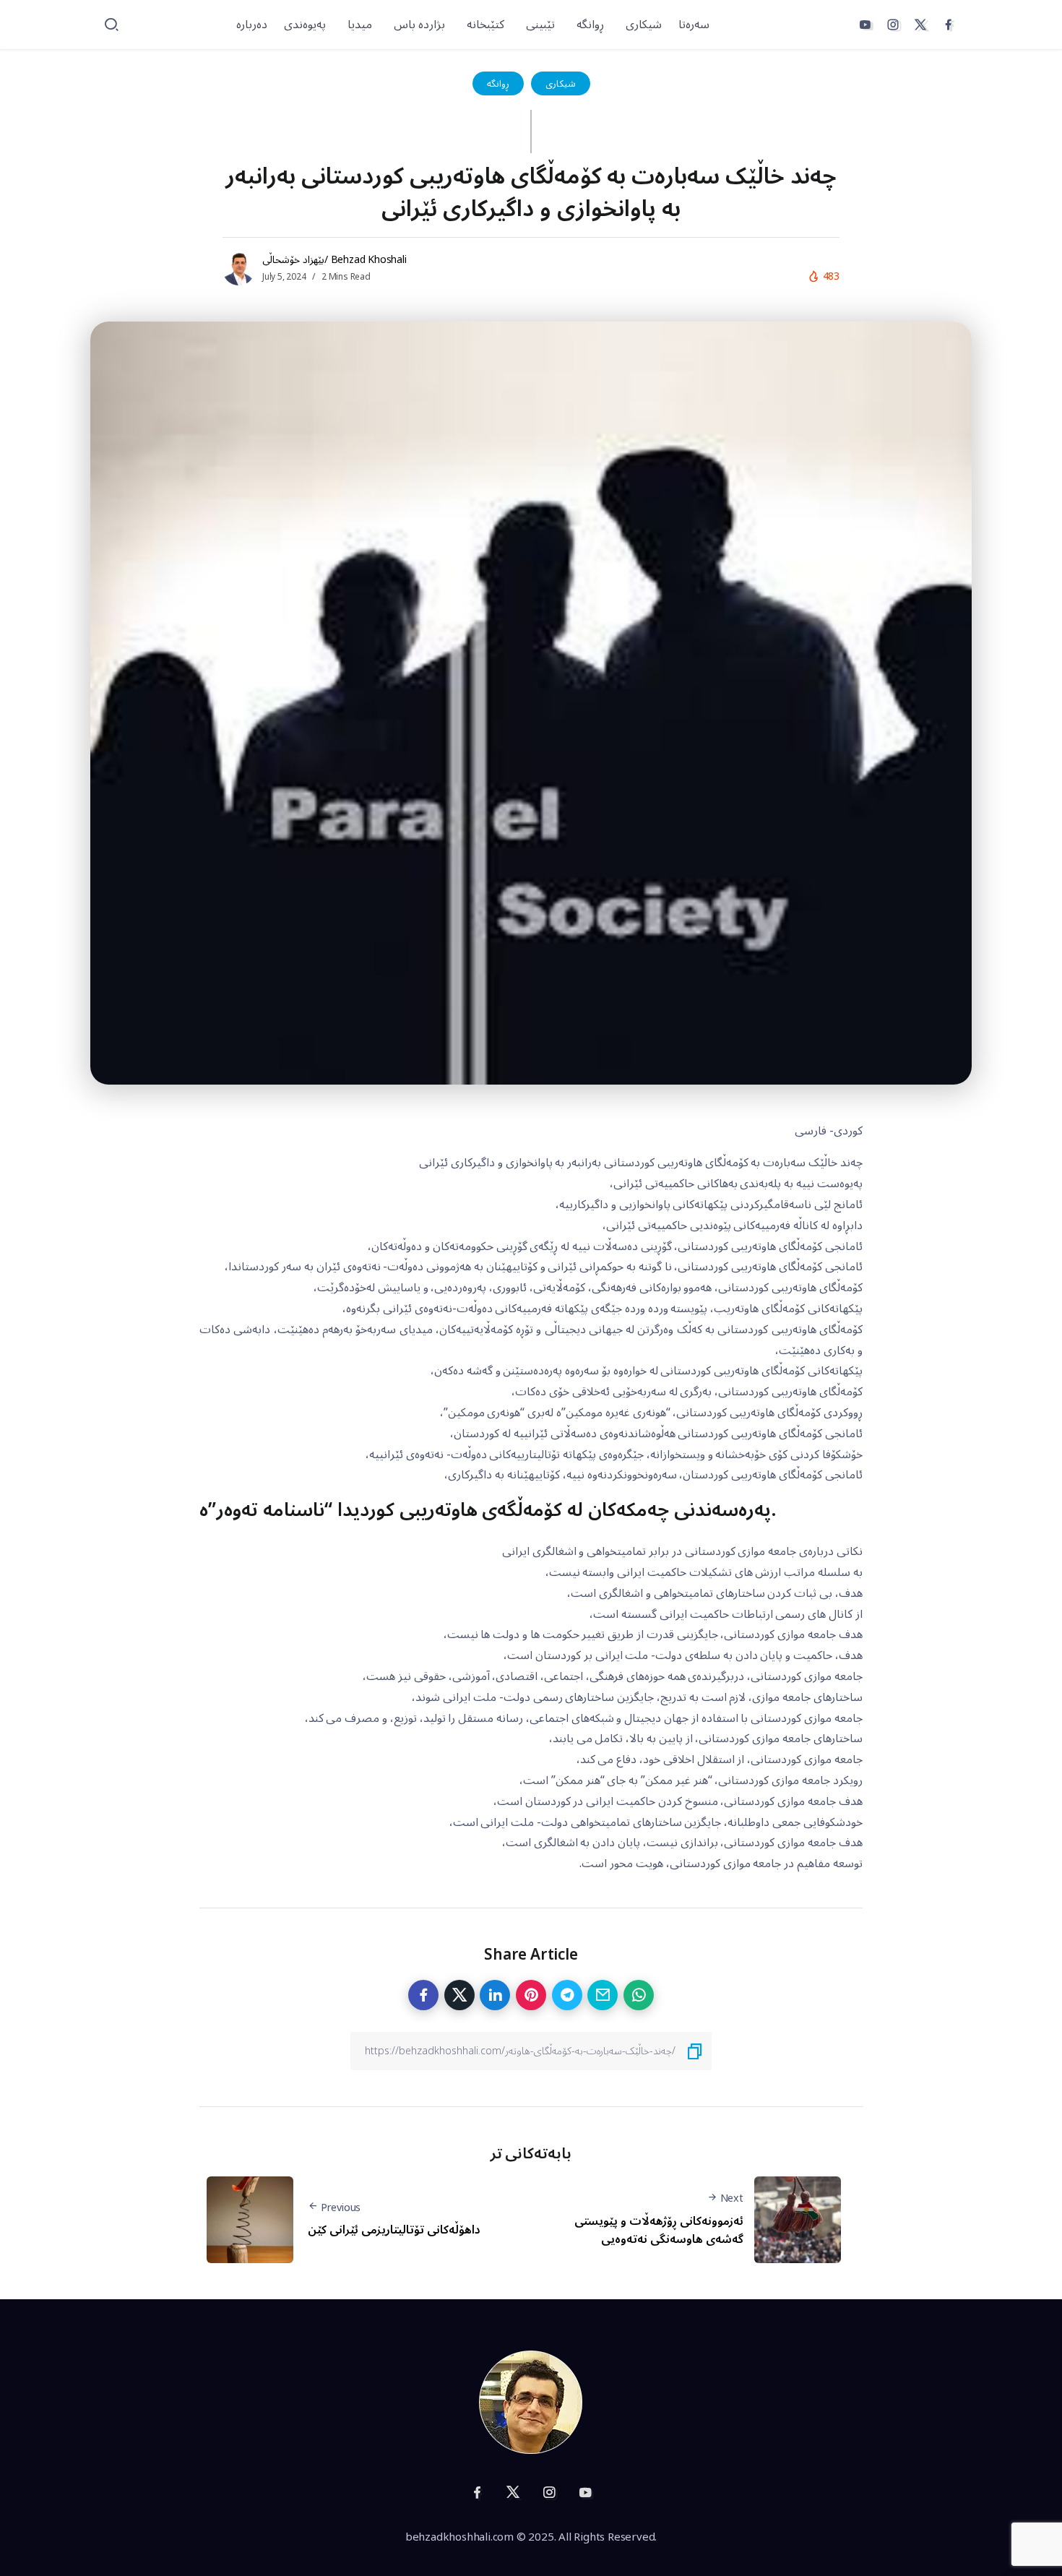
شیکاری (561, 83)
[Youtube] (865, 25)
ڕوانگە (498, 83)
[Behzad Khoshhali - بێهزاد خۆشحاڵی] (531, 2401)
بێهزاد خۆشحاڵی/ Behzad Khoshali (334, 260)
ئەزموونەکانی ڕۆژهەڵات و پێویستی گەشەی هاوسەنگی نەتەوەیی (659, 2231)
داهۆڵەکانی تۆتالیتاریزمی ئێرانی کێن (394, 2230)
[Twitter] (920, 25)
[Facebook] (949, 25)
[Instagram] (893, 25)
